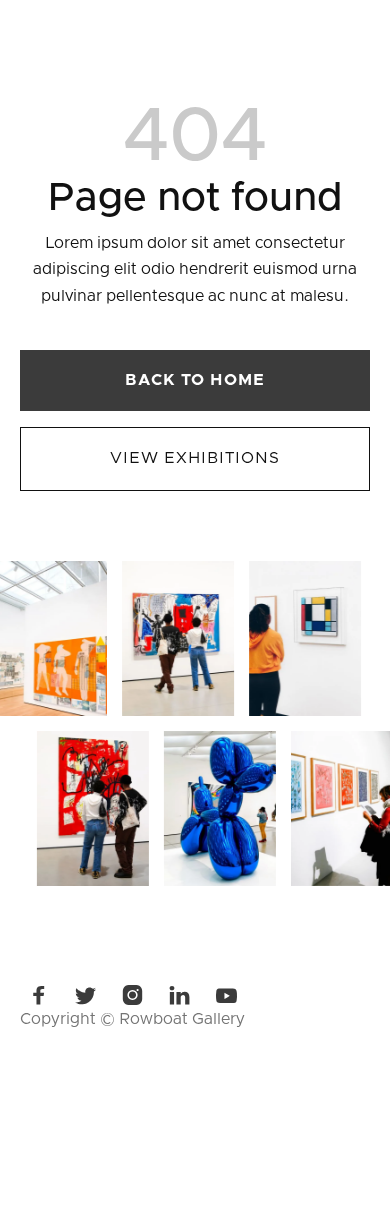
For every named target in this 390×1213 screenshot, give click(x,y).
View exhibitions (194, 458)
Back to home (195, 380)
